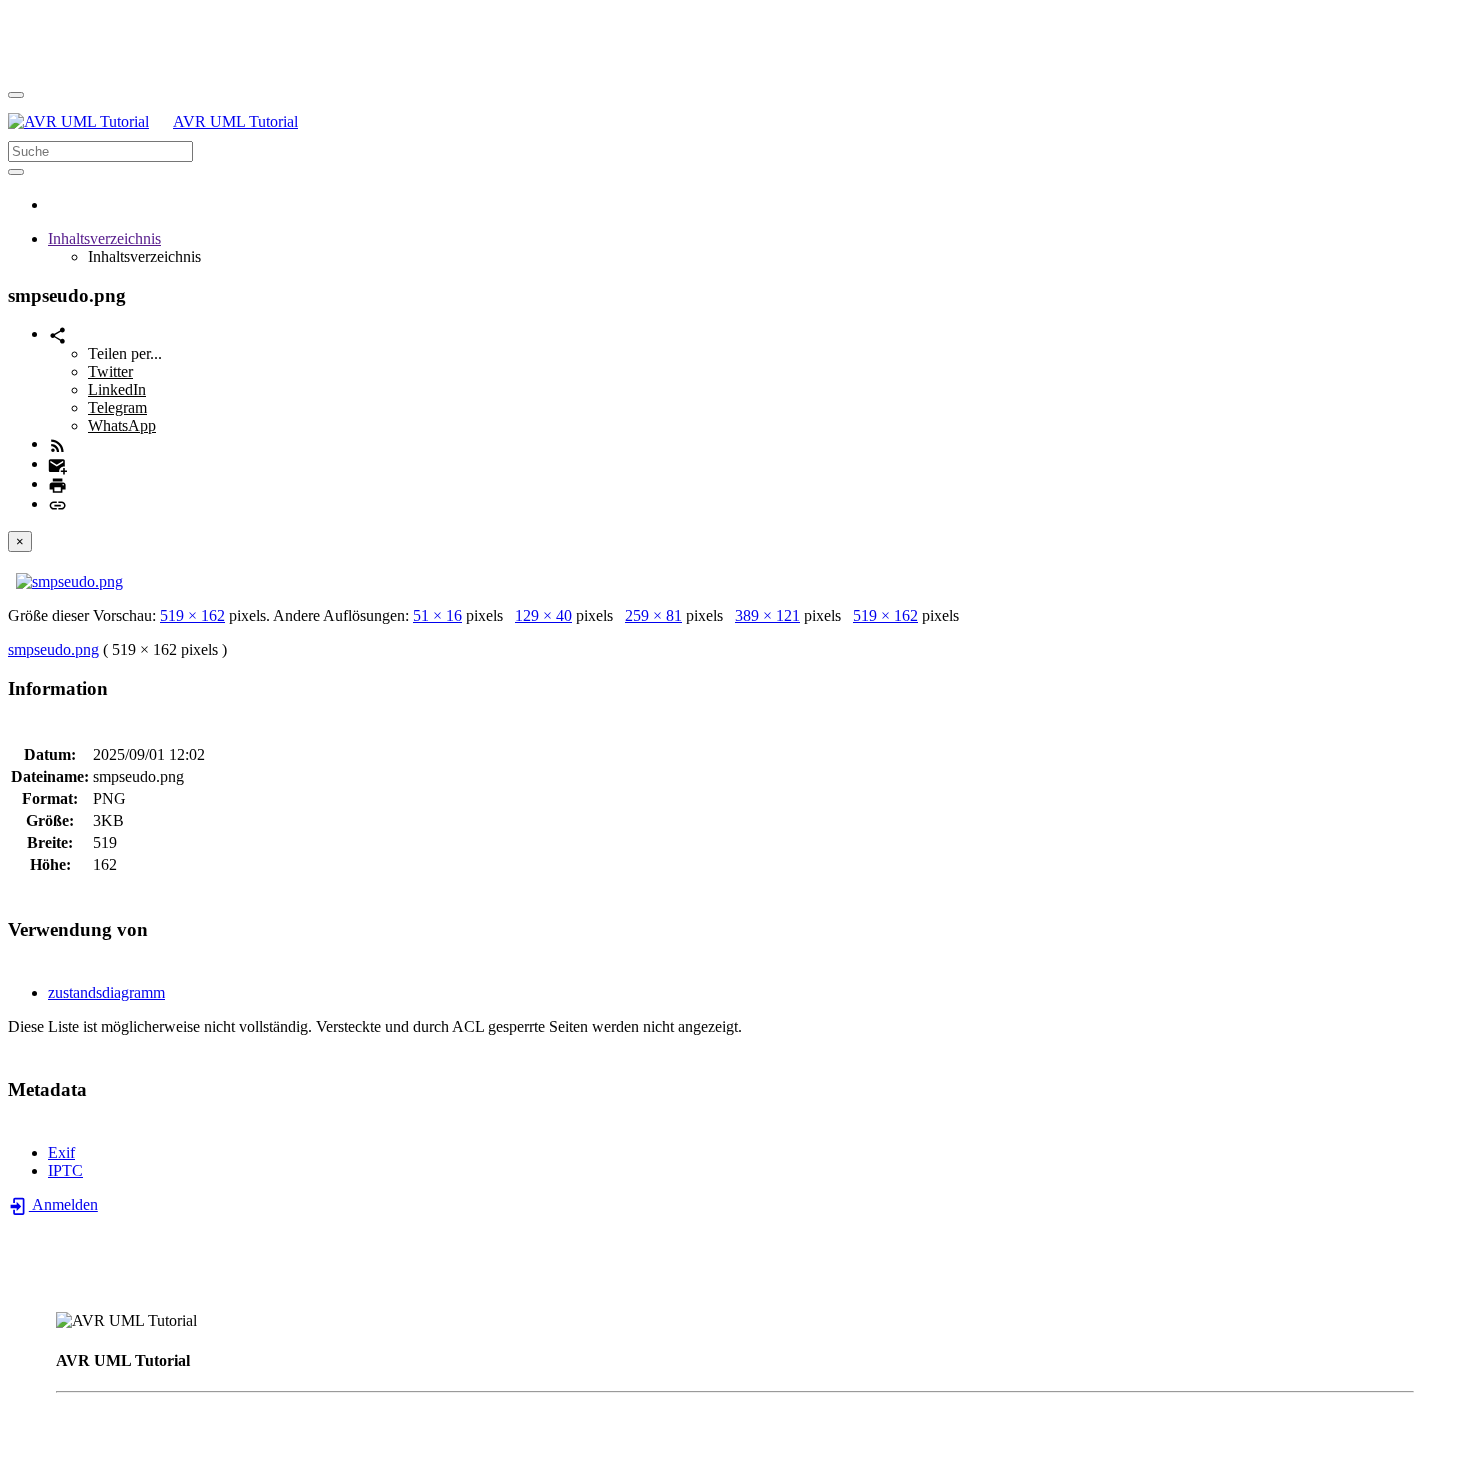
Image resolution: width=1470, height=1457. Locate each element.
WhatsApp (122, 425)
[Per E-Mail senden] (57, 463)
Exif (61, 1152)
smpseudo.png (53, 649)
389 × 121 (767, 615)
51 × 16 (437, 615)
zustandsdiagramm (106, 992)
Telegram (117, 407)
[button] (104, 238)
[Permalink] (57, 503)
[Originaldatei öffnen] (69, 581)
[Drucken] (57, 483)
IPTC (65, 1170)
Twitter (110, 371)
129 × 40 (543, 615)
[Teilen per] (57, 333)
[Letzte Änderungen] (57, 443)
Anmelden (63, 1204)
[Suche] (16, 172)
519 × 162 (192, 615)
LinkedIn (117, 389)
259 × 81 (653, 615)
